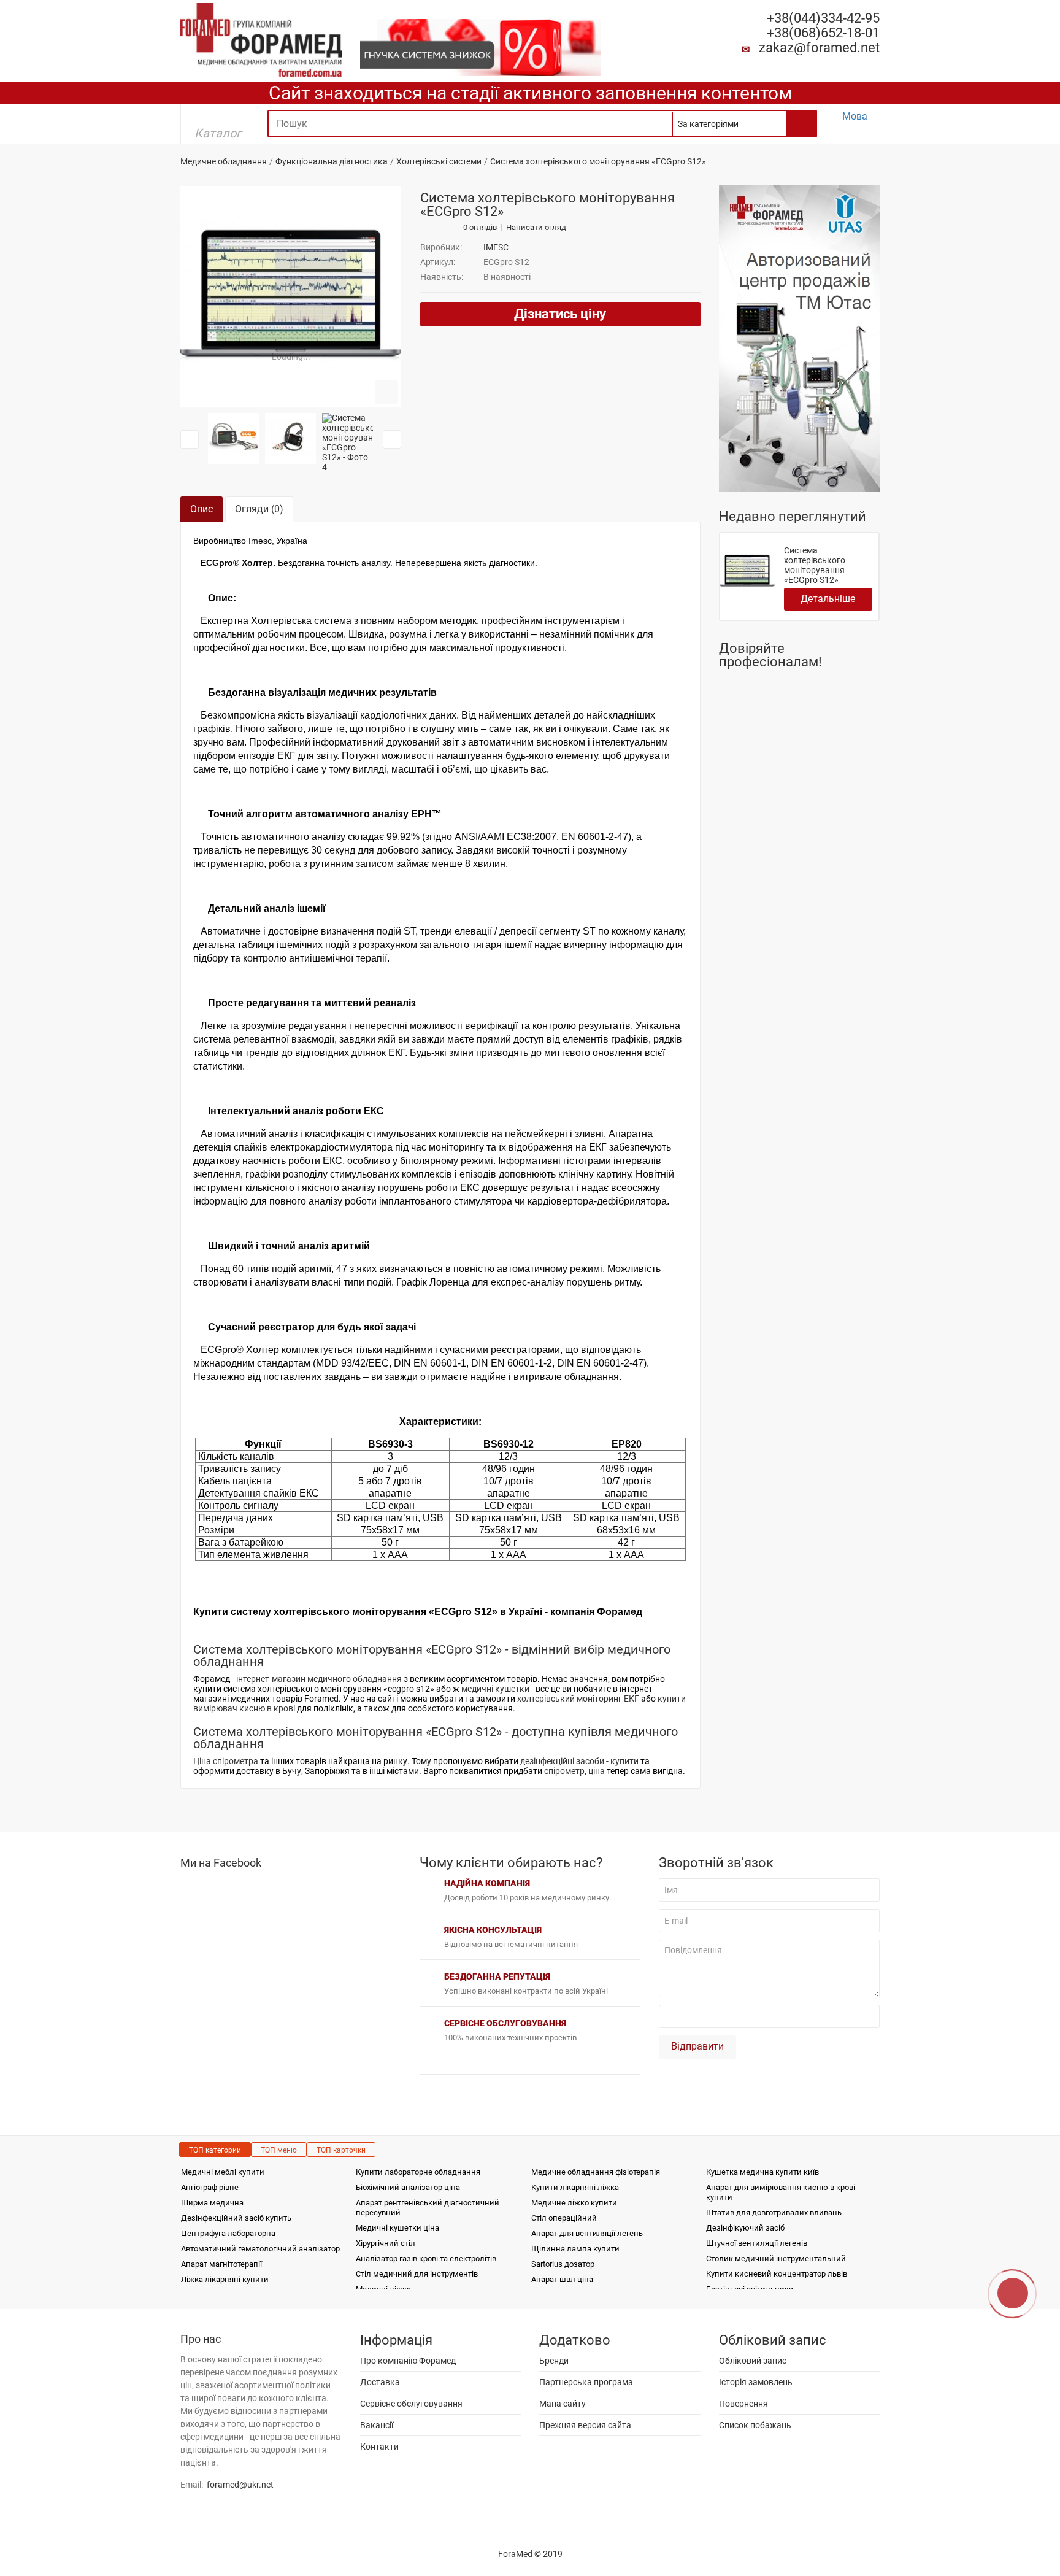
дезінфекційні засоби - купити (579, 1761)
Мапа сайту (563, 2404)
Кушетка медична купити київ (762, 2172)
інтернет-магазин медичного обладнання (319, 1679)
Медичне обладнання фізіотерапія (596, 2172)
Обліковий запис (753, 2361)
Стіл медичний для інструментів (417, 2274)
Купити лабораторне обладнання (418, 2172)
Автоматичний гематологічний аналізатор (260, 2249)
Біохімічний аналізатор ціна (408, 2187)
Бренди (554, 2361)
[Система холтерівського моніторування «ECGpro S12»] (291, 296)
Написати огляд (536, 228)
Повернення (743, 2404)
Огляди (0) (259, 509)
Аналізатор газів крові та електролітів (426, 2258)
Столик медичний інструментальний (776, 2258)
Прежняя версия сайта (585, 2425)
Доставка (380, 2382)
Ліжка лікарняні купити (225, 2279)
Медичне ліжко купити (574, 2203)
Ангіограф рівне (210, 2187)
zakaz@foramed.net (819, 48)
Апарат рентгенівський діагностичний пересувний (428, 2208)
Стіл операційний (564, 2218)
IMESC (496, 247)
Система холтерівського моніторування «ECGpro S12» (815, 565)
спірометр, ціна (574, 1771)
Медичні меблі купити (223, 2172)
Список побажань (755, 2425)
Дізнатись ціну (560, 314)
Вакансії (377, 2425)
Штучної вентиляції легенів (757, 2243)
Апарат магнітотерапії (221, 2264)
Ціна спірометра (226, 1761)
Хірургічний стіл (386, 2243)
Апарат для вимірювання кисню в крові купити (781, 2192)
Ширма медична (212, 2203)
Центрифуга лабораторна (228, 2233)
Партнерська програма (586, 2382)
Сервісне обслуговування (411, 2404)
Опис (202, 509)
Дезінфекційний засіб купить (236, 2218)
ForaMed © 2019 (530, 2554)
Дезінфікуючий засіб (745, 2228)
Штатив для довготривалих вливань (774, 2212)
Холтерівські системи (439, 161)
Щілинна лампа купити (575, 2249)
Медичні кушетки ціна (397, 2228)
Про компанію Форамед (408, 2361)
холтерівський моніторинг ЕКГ (578, 1699)
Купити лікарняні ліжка (575, 2187)
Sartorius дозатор (563, 2264)
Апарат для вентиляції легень (587, 2233)
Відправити (697, 2046)
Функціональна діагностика (332, 161)
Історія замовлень (756, 2382)
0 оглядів (480, 228)
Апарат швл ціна (562, 2279)
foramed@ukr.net (240, 2485)
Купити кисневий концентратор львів (777, 2274)
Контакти (379, 2447)
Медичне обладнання (224, 161)
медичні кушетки (495, 1689)
